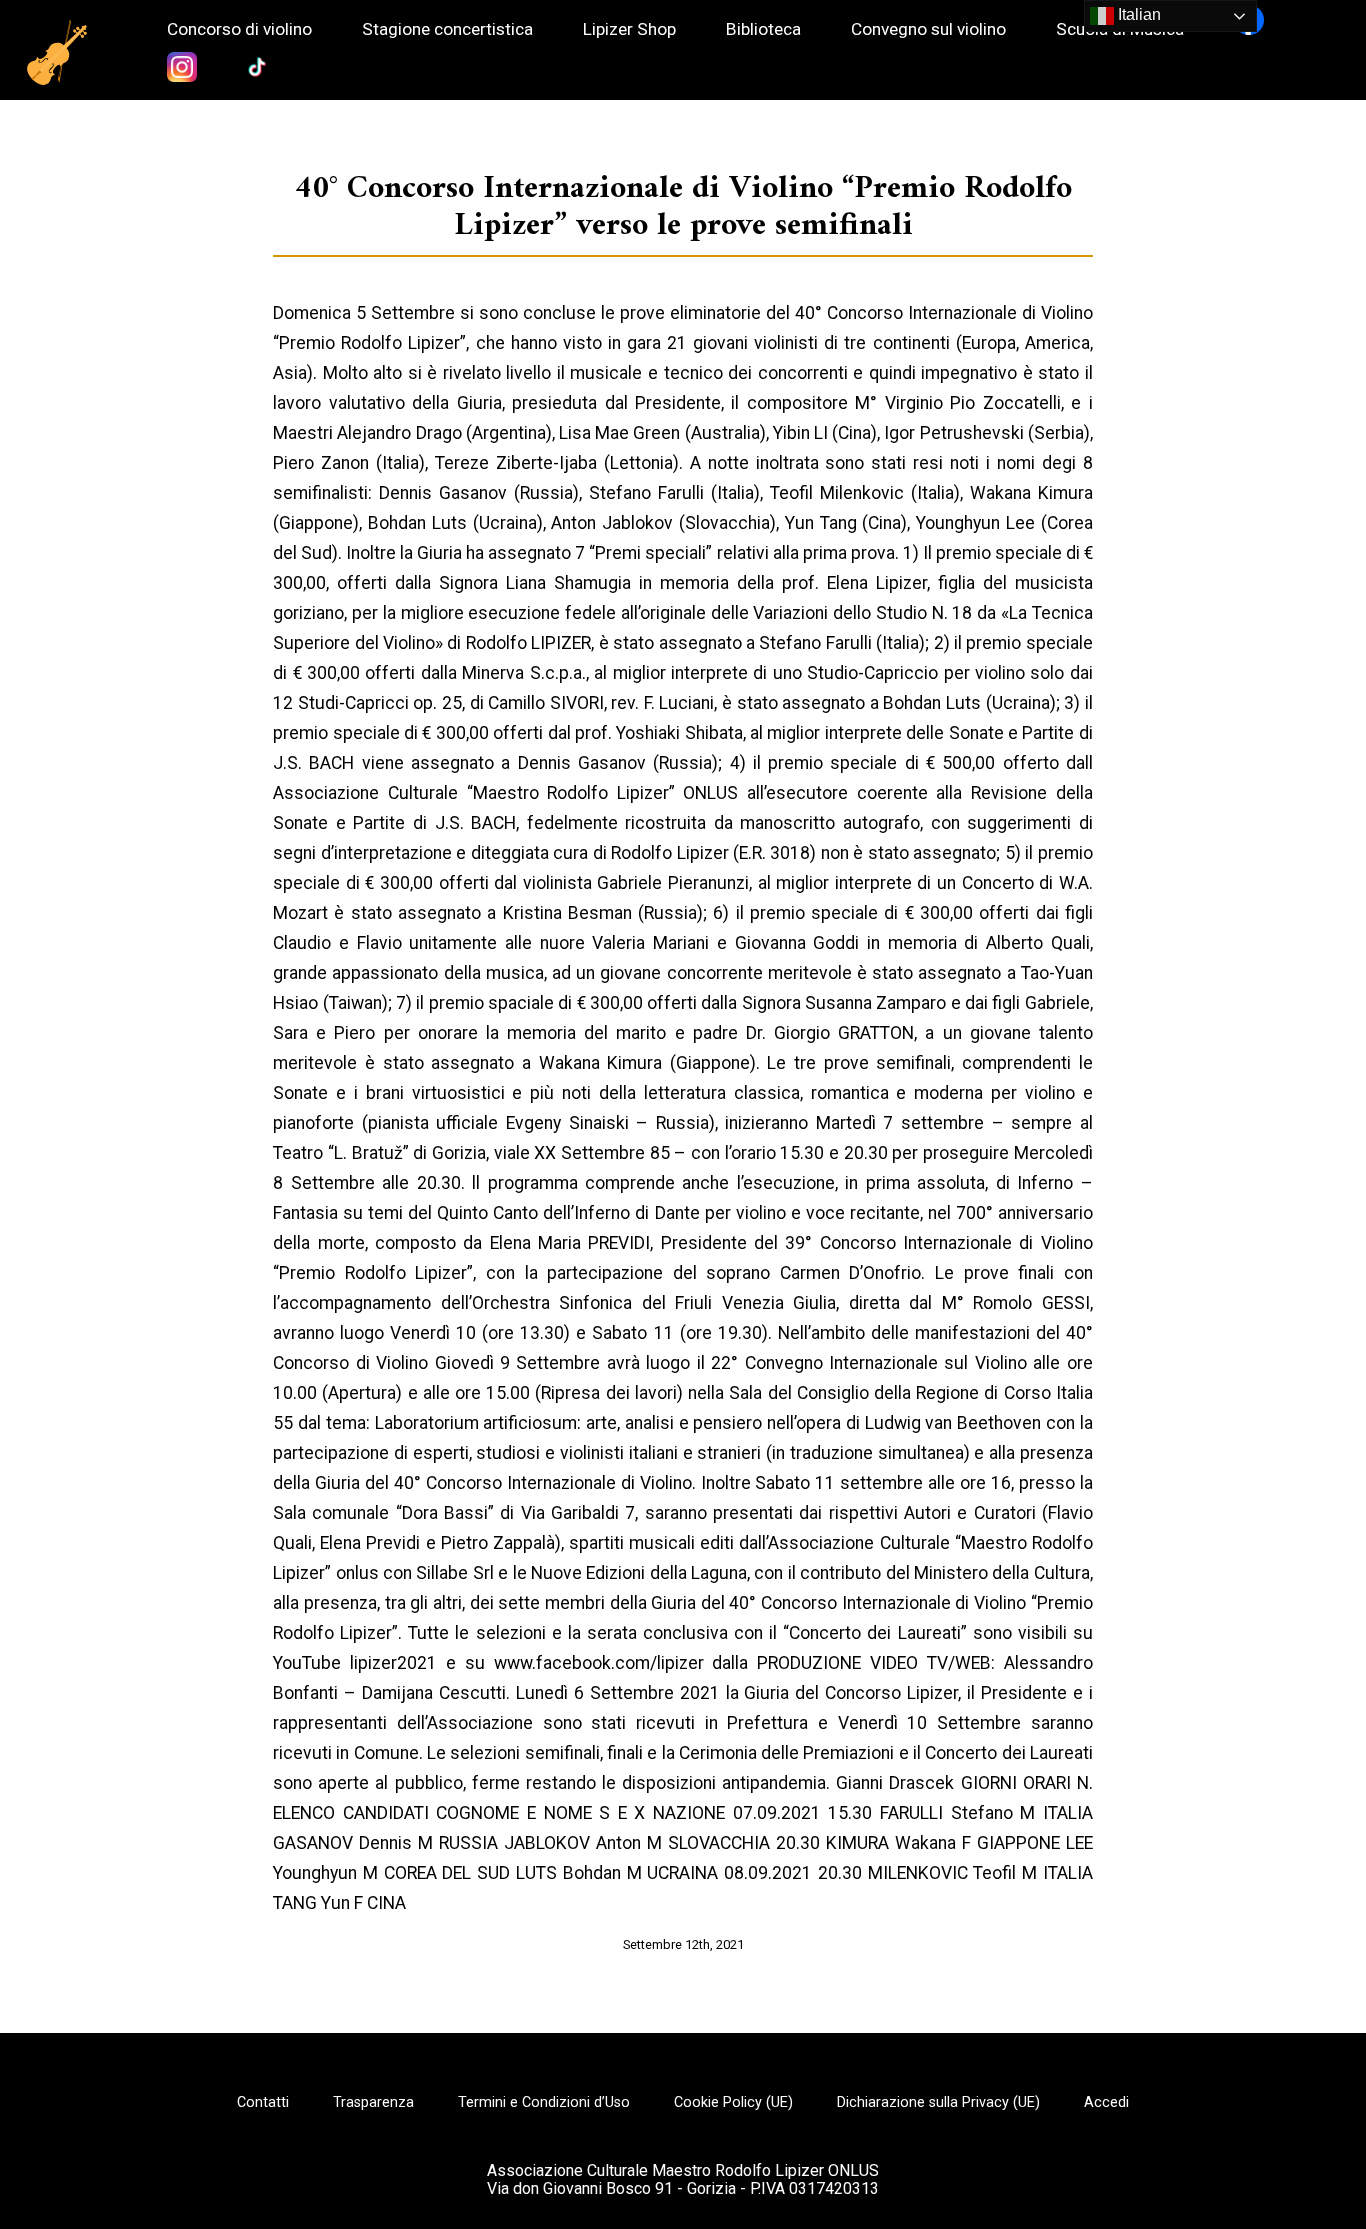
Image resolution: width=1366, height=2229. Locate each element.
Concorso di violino (239, 29)
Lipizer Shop (629, 29)
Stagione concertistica (447, 29)
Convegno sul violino (928, 29)
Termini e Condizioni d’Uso (544, 2103)
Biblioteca (763, 29)
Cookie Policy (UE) (733, 2103)
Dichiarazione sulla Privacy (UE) (938, 2103)
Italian (1137, 14)
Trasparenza (373, 2103)
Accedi (1106, 2103)
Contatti (263, 2103)
